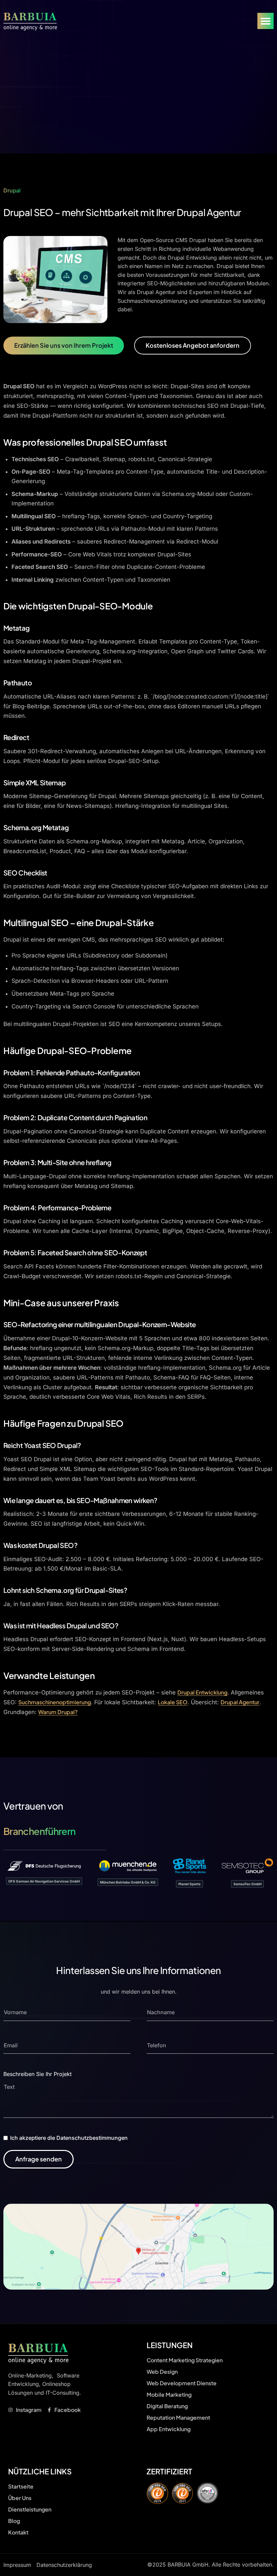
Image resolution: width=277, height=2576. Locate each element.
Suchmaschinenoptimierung (55, 1702)
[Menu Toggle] (266, 21)
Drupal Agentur (240, 1702)
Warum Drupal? (58, 1712)
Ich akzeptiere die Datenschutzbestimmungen (69, 2138)
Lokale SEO (173, 1702)
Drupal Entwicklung (202, 1692)
